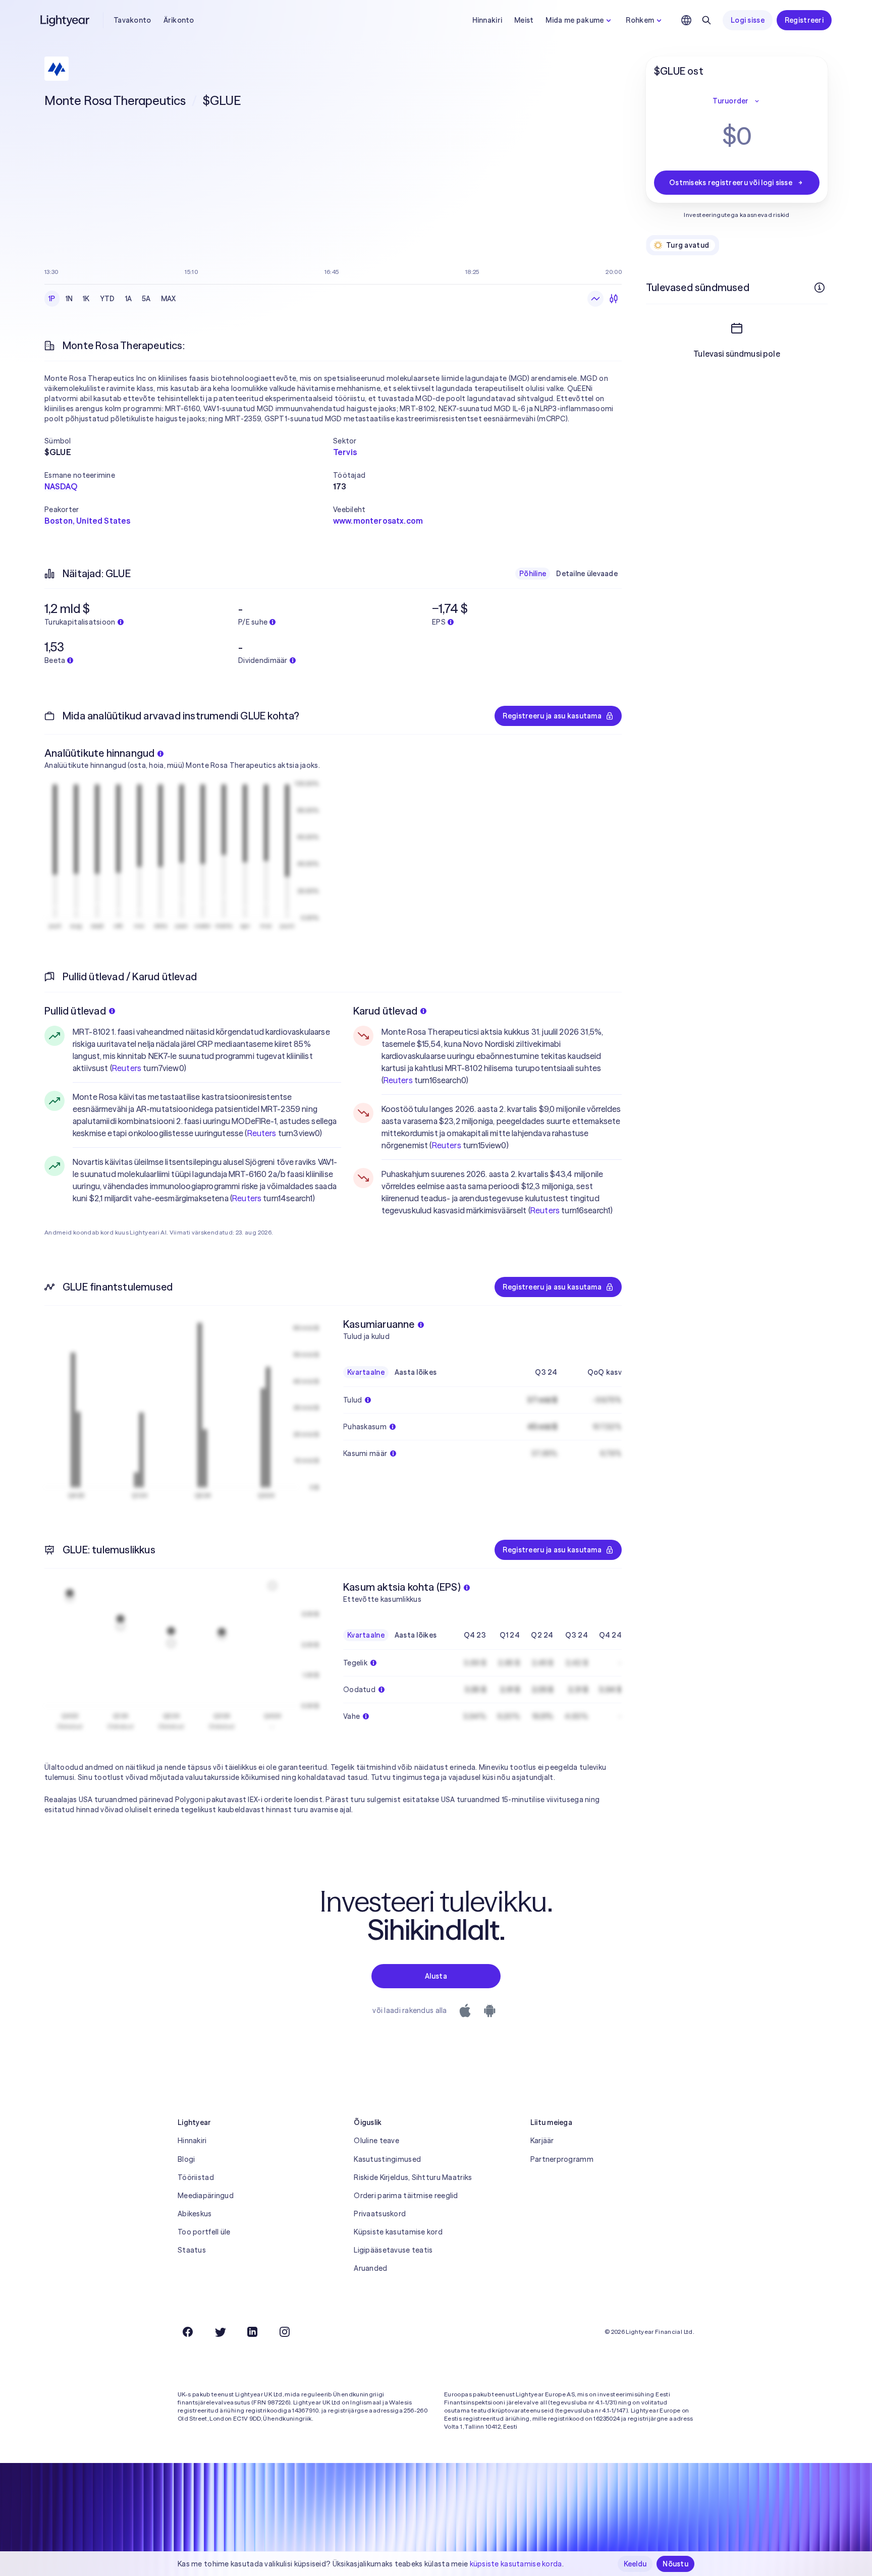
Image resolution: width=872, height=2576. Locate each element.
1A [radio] (129, 299)
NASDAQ (61, 486)
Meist (524, 20)
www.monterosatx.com (378, 521)
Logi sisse (748, 20)
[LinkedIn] (252, 2332)
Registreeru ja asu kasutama (552, 716)
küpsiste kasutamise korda (516, 2564)
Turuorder (731, 101)
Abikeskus (195, 2214)
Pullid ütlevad (75, 1011)
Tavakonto (132, 20)
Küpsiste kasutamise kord (398, 2232)
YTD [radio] (107, 299)
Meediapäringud (206, 2196)
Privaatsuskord (380, 2214)
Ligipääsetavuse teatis (393, 2250)
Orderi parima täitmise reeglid (406, 2196)
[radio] (595, 299)
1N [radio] (69, 299)
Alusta (436, 1976)
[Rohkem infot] (820, 288)
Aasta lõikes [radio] (416, 1372)
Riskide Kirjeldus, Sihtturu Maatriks (413, 2177)
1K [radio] (86, 299)
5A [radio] (146, 299)
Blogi (186, 2159)
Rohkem (640, 20)
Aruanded (370, 2268)
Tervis (345, 452)
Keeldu (635, 2564)
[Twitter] (220, 2332)
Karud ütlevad (386, 1011)
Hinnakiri (487, 20)
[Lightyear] (66, 20)
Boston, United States (87, 521)
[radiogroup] (112, 299)
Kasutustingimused (387, 2159)
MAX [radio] (169, 299)
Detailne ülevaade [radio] (587, 574)
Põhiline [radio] (533, 574)
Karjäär (542, 2141)
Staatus (192, 2250)
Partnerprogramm (562, 2159)
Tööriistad (196, 2177)
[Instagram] (285, 2332)
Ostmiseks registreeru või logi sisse (731, 183)
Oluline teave (376, 2141)
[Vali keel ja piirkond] (686, 20)
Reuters (127, 1068)
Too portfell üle (204, 2232)
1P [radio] (52, 299)
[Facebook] (188, 2332)
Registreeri (804, 20)
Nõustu (675, 2564)
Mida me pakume (575, 20)
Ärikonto (179, 20)
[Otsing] (706, 20)
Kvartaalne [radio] (366, 1372)
